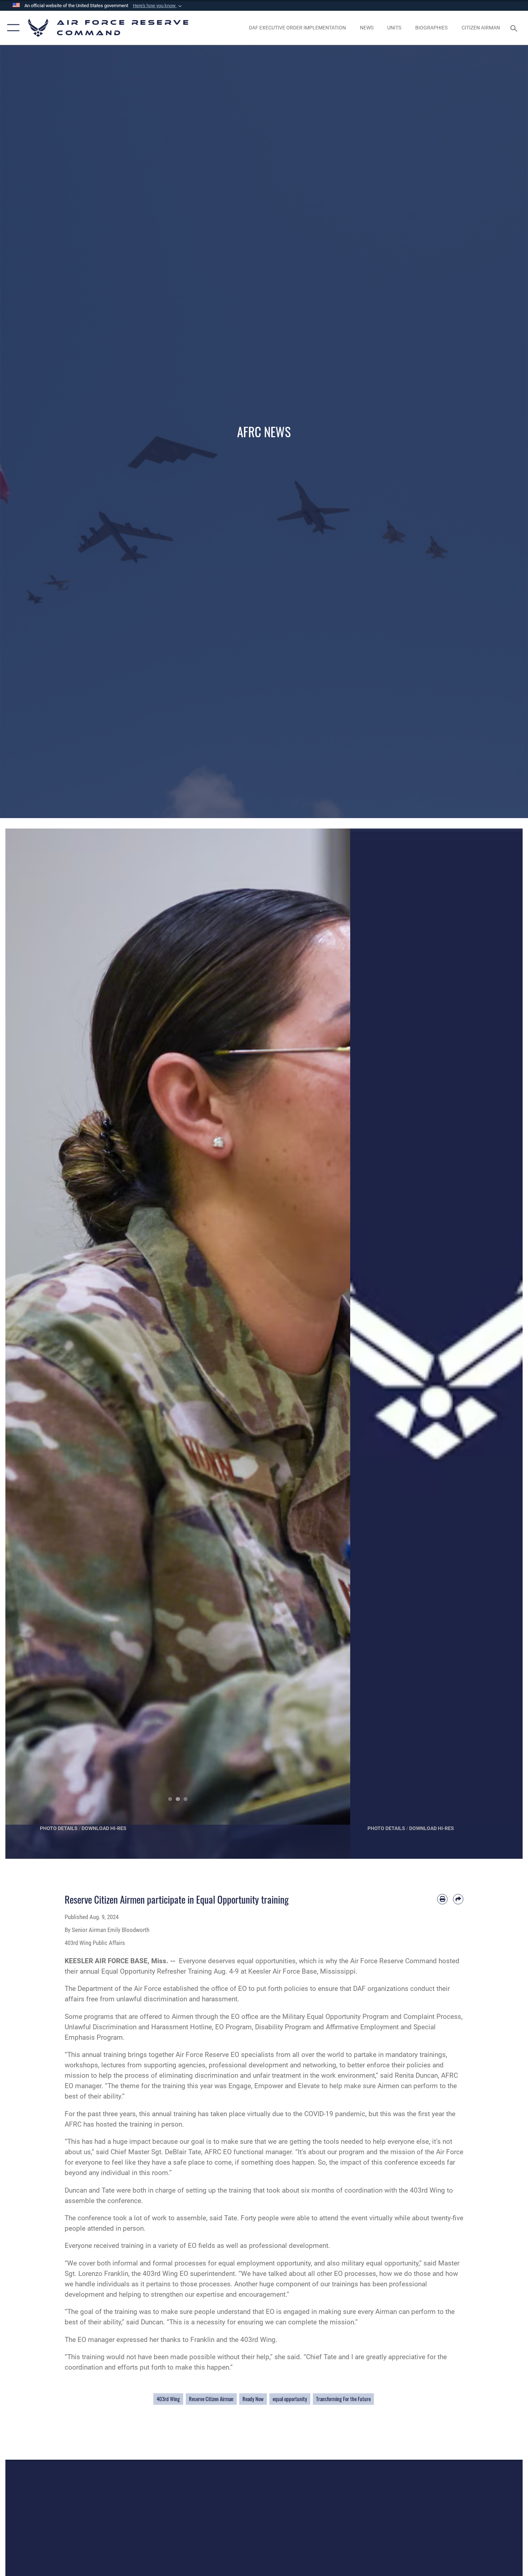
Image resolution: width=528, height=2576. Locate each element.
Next (333, 1344)
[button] (158, 6)
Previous (23, 1344)
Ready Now (253, 2399)
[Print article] (442, 1899)
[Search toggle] (515, 28)
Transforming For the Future (343, 2399)
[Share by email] (458, 1899)
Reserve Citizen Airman (211, 2399)
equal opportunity (290, 2399)
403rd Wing (168, 2399)
